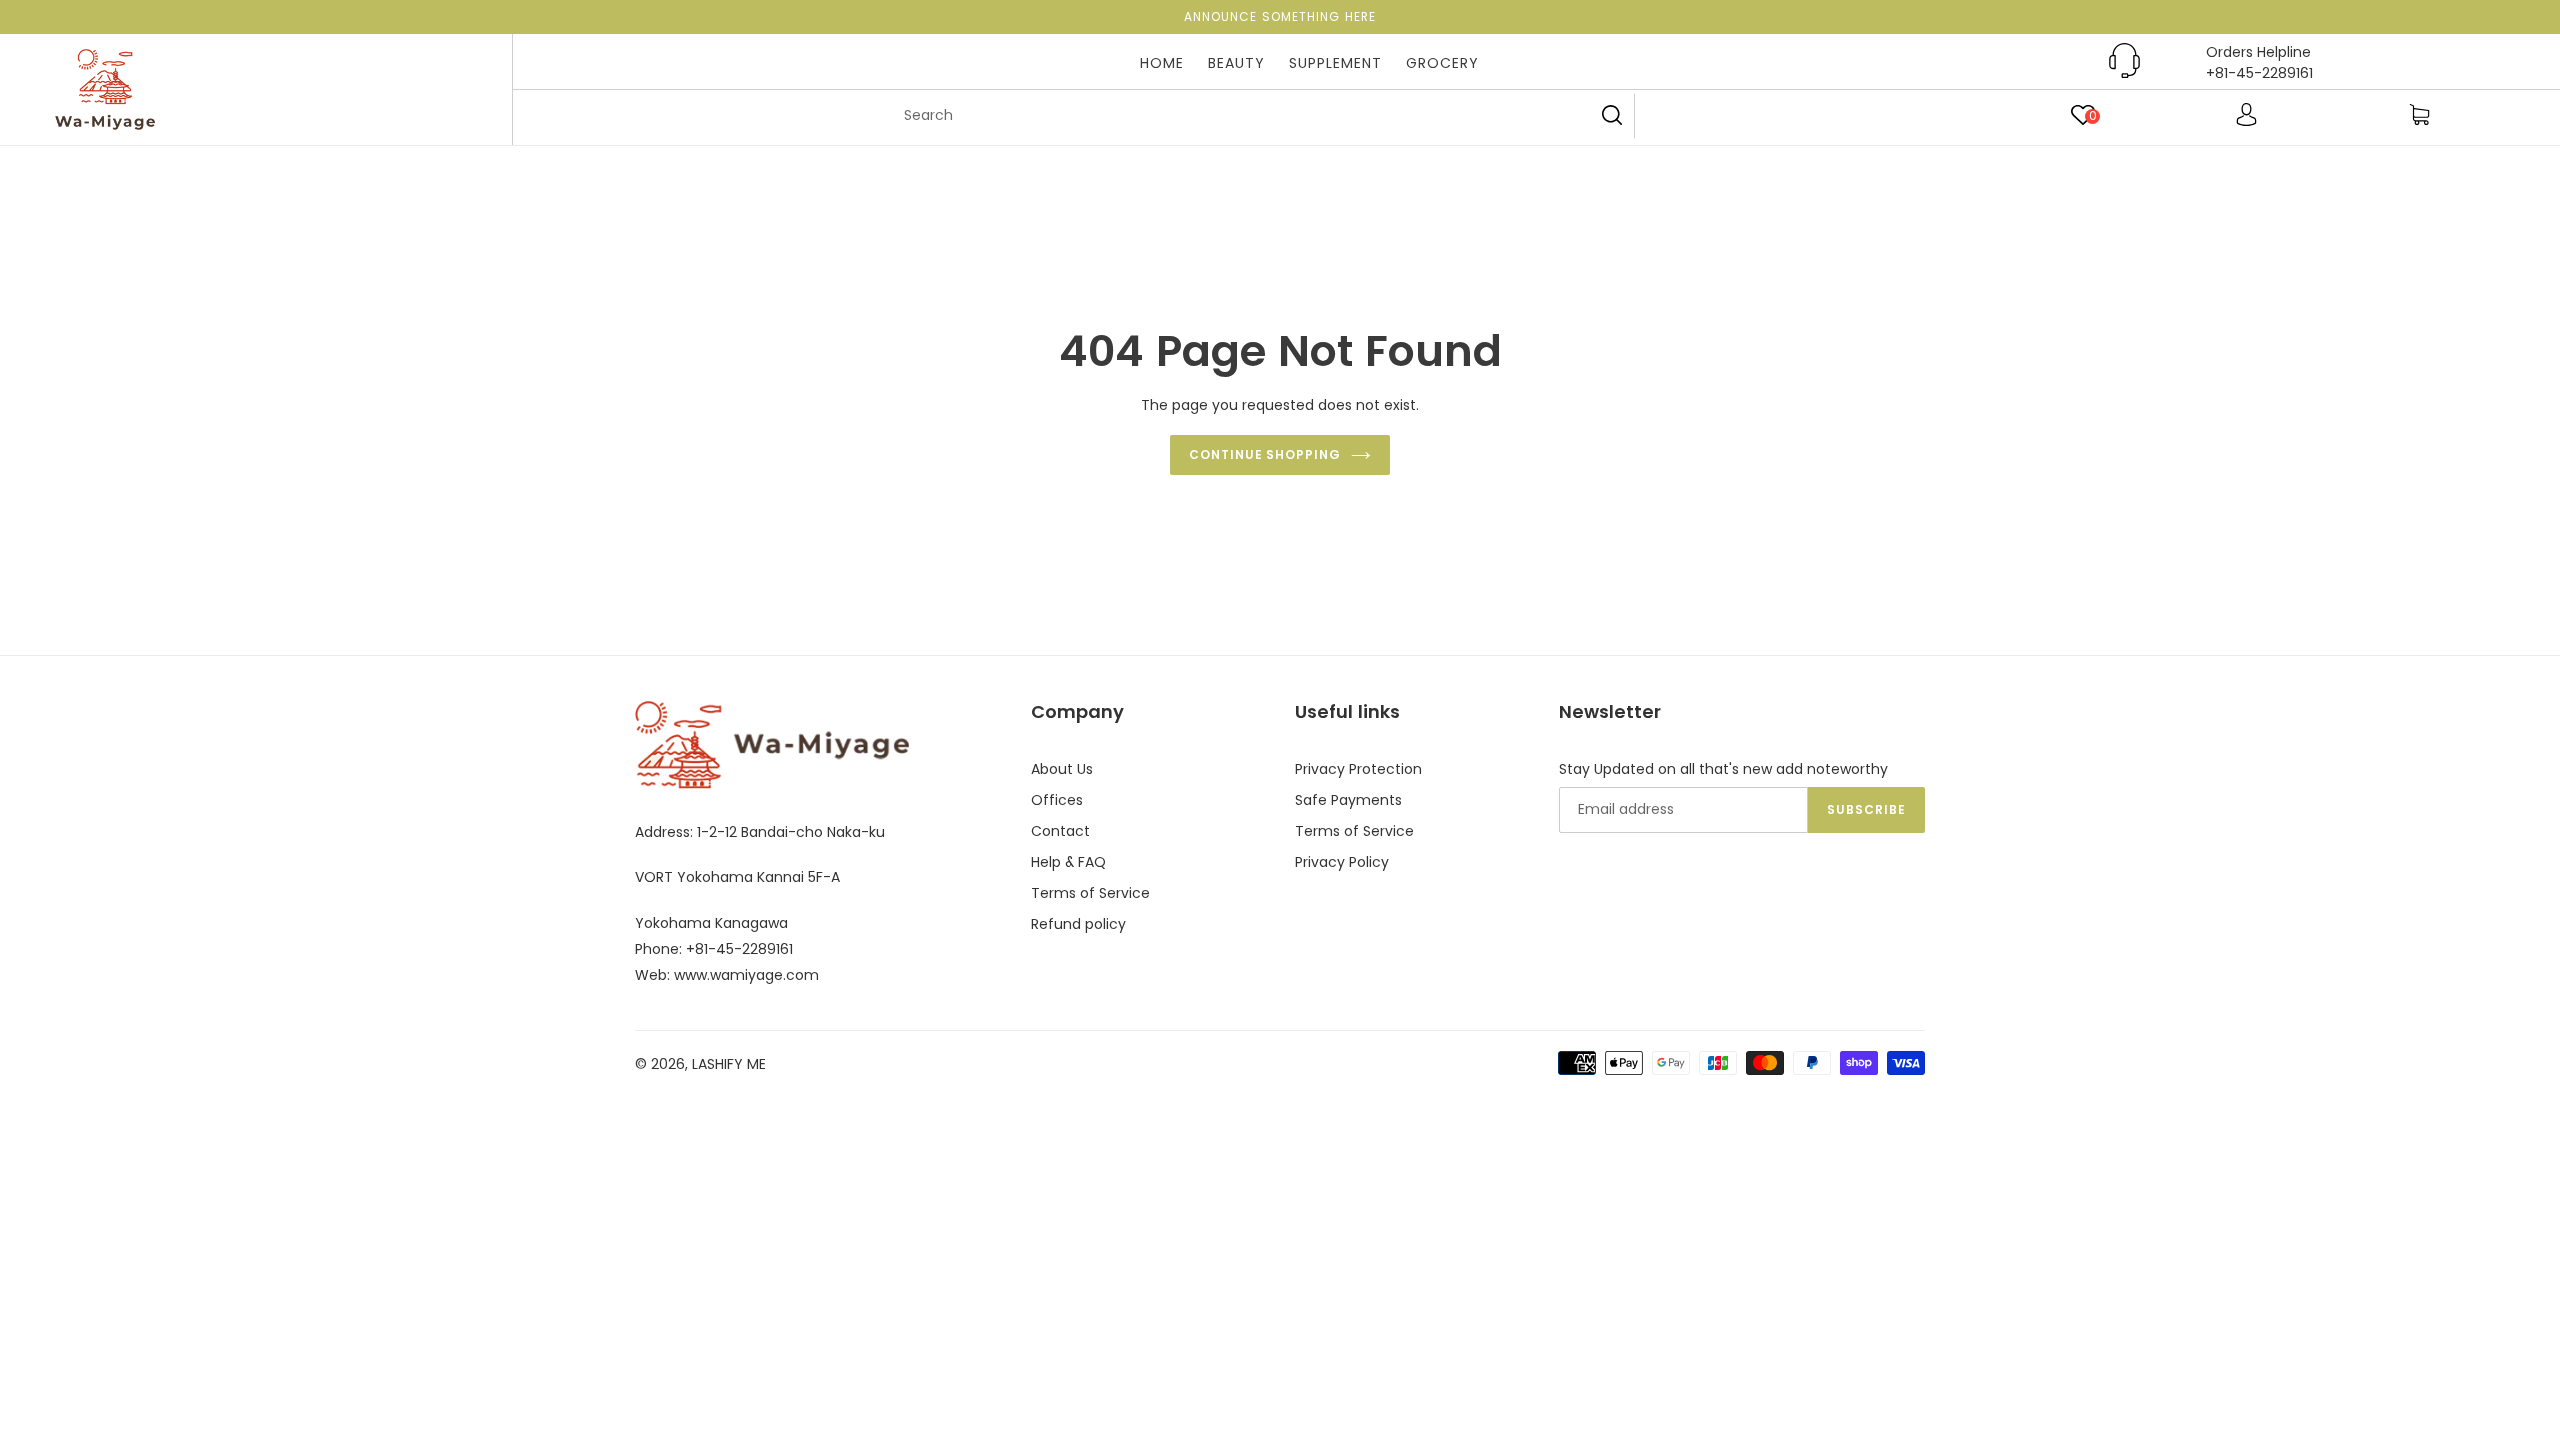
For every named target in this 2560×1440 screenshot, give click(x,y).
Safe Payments (1348, 800)
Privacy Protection (1358, 769)
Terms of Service (1090, 893)
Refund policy (1078, 924)
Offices (1057, 800)
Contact (1060, 831)
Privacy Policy (1342, 862)
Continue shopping (1265, 454)
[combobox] (1260, 116)
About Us (1062, 769)
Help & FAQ (1068, 862)
